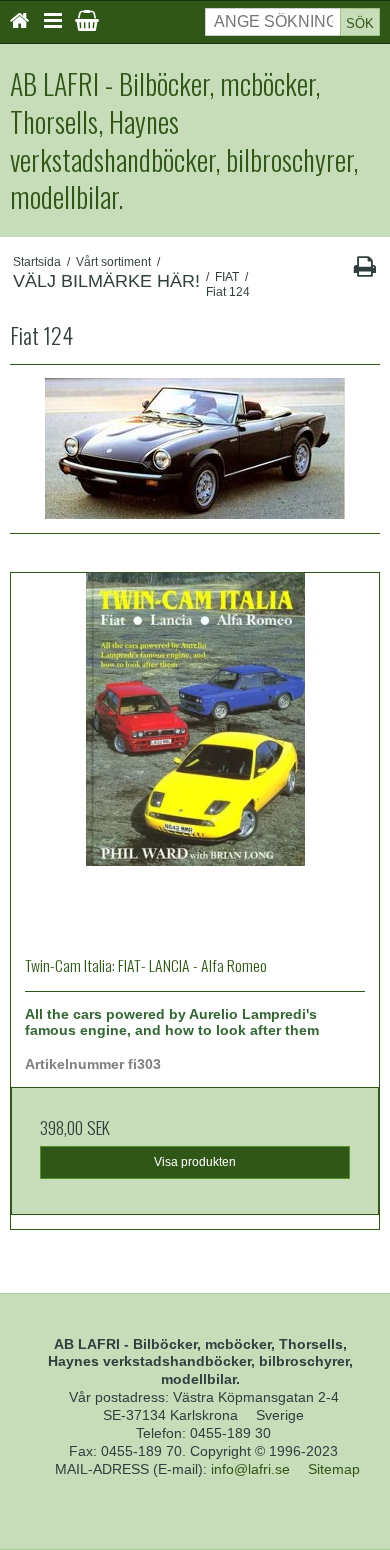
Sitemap (334, 1469)
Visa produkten (195, 1162)
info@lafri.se (250, 1469)
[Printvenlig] (364, 271)
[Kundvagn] (87, 21)
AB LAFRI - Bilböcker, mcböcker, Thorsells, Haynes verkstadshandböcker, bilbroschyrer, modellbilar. (184, 140)
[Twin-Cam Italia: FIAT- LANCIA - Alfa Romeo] (195, 757)
